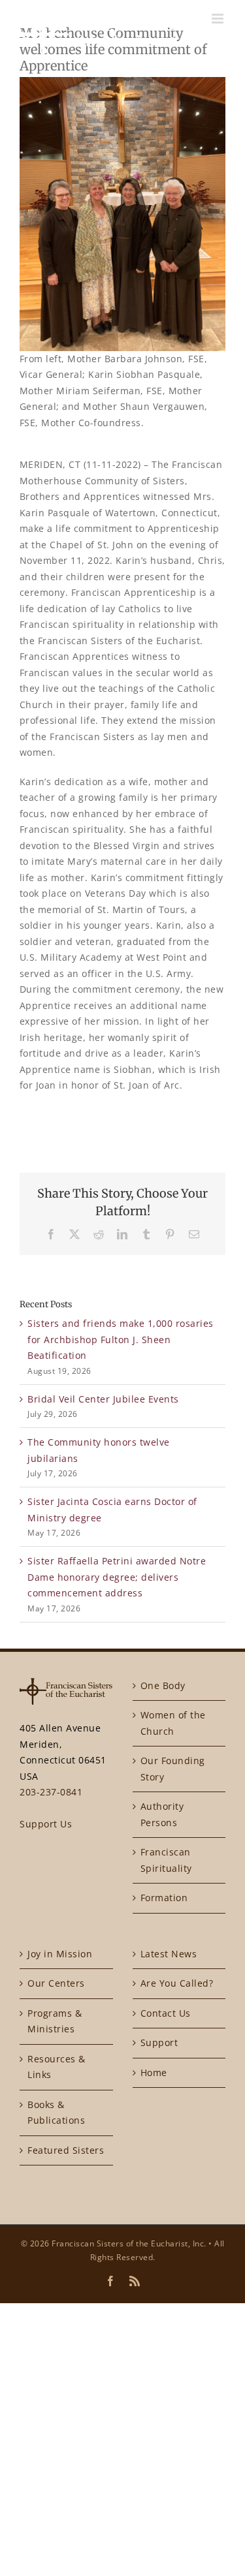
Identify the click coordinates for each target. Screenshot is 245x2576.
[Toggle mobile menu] (219, 19)
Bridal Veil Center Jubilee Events (103, 1399)
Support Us (46, 1824)
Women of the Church (173, 1723)
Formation (164, 1898)
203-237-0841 (51, 1792)
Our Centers (56, 1983)
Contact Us (166, 2013)
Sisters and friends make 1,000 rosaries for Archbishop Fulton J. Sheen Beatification (121, 1339)
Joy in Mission (60, 1954)
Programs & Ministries (55, 2021)
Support (159, 2042)
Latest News (169, 1954)
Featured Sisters (66, 2150)
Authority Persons (162, 1814)
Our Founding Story (173, 1769)
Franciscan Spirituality (166, 1860)
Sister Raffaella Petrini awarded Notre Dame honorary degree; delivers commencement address (117, 1577)
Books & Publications (56, 2113)
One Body (163, 1685)
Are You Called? (177, 1983)
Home (154, 2072)
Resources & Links (57, 2067)
